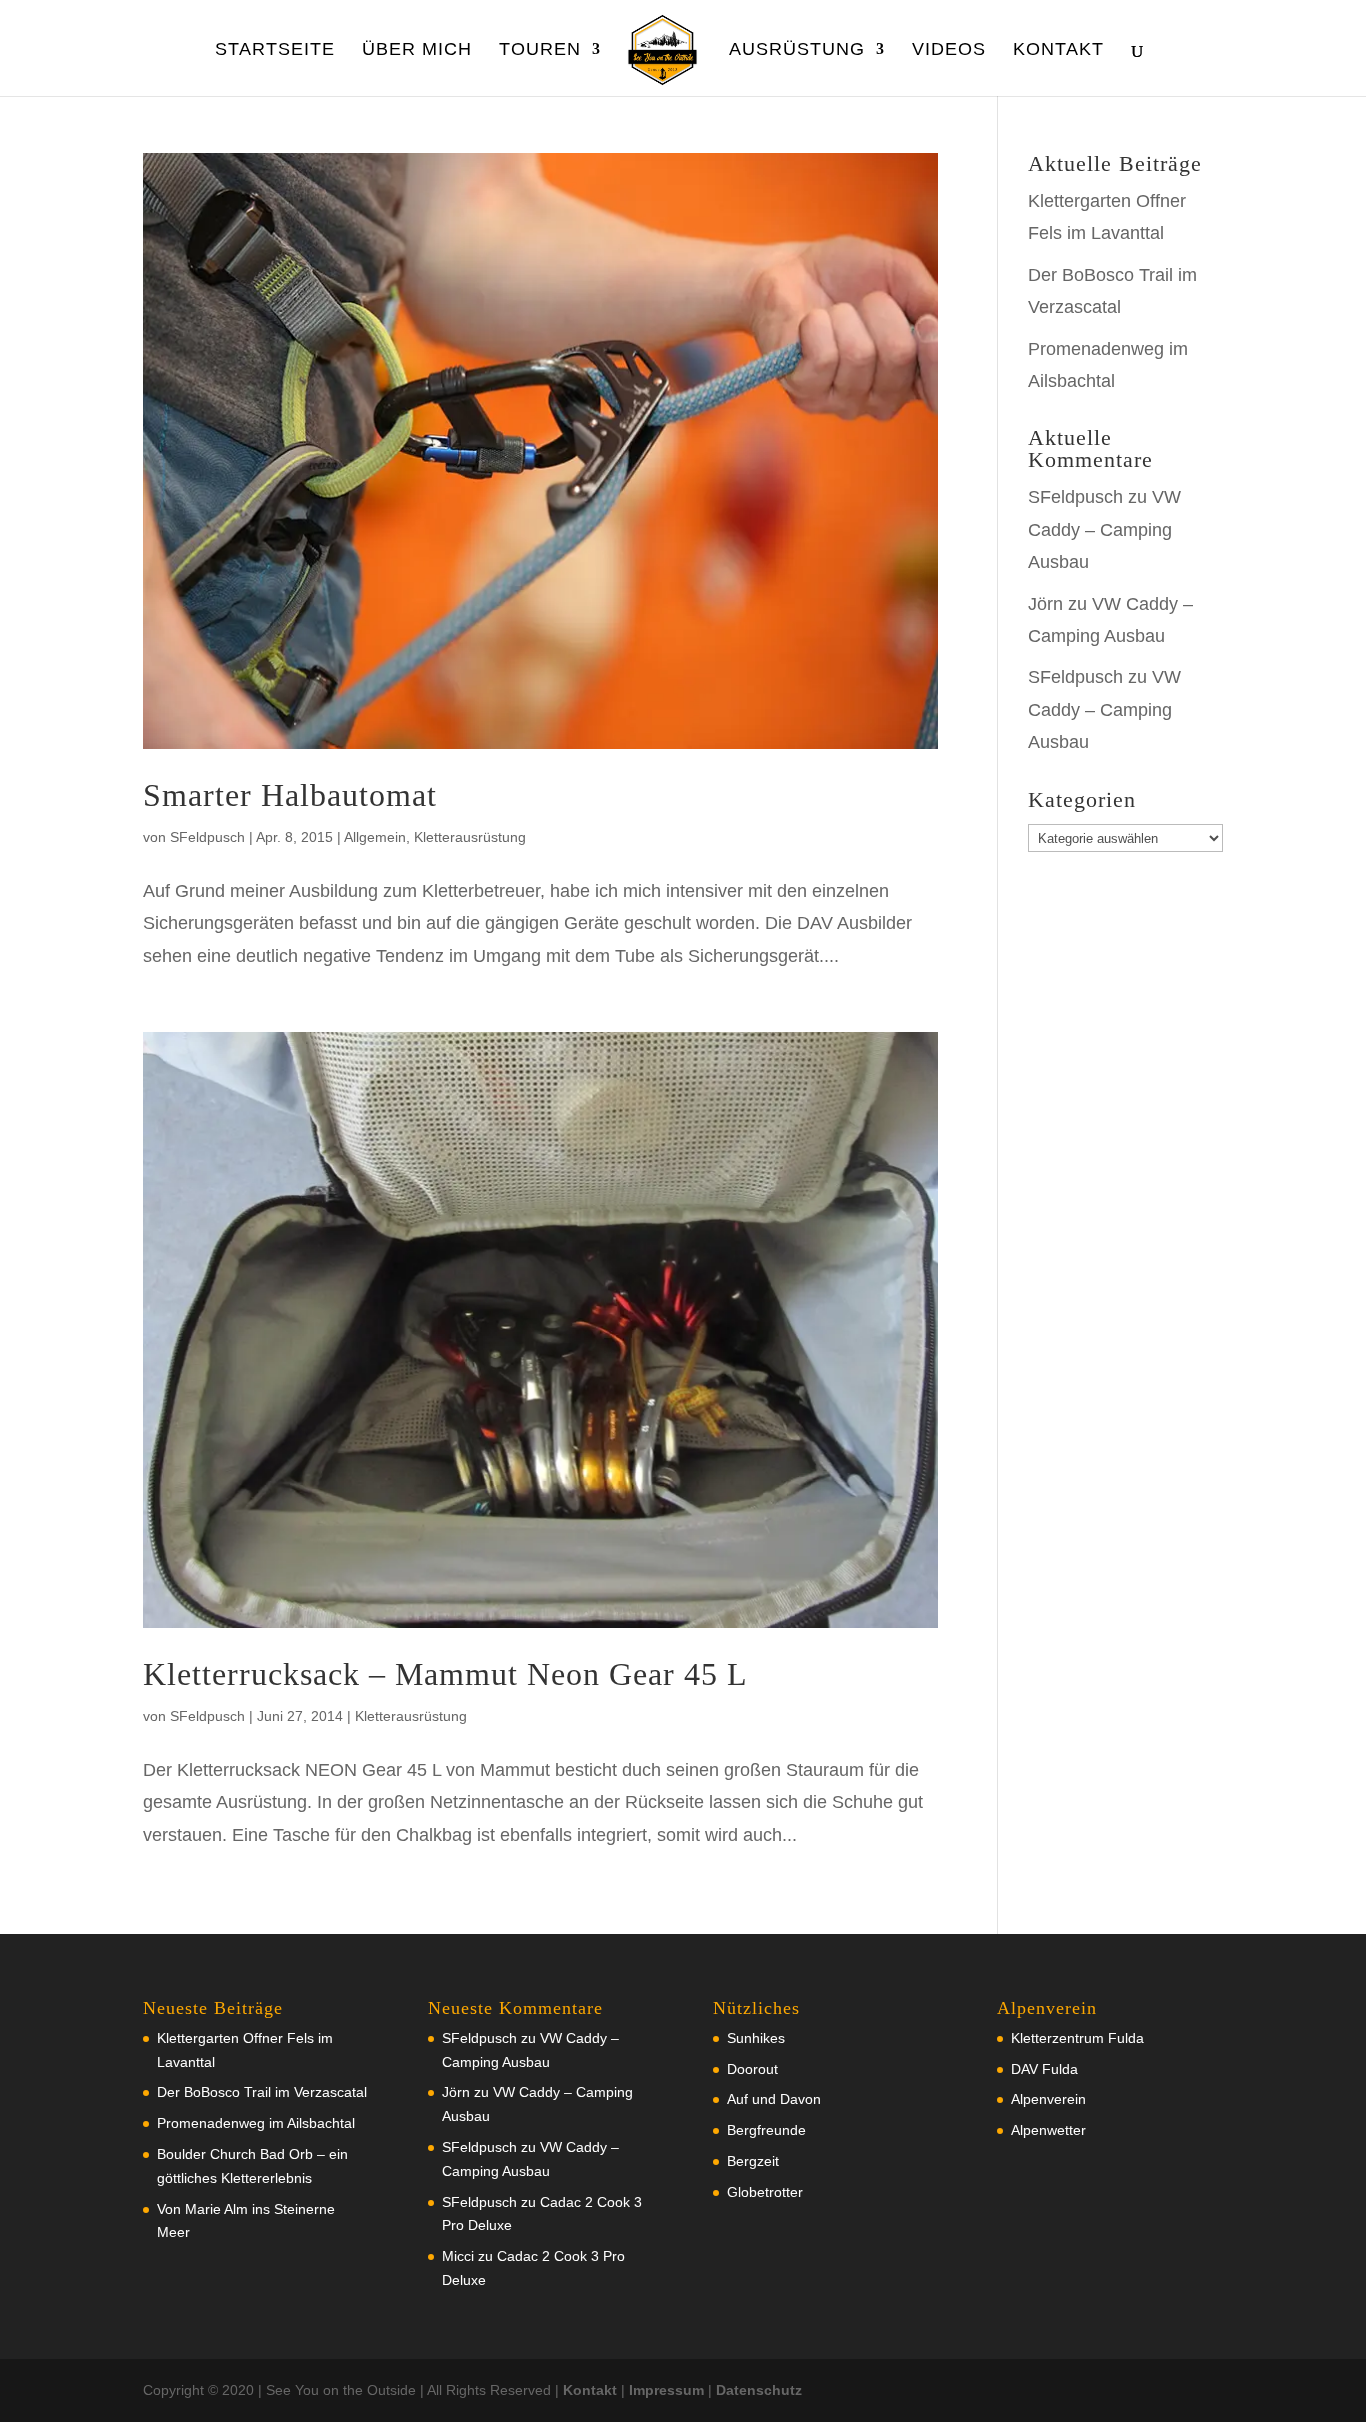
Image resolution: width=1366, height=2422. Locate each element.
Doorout (752, 2069)
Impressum (666, 2390)
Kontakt (1058, 50)
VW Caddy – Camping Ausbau (1104, 529)
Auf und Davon (774, 2099)
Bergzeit (753, 2161)
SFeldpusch (207, 837)
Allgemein (375, 837)
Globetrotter (765, 2192)
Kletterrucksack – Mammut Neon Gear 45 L (445, 1674)
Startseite (275, 50)
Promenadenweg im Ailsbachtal (256, 2123)
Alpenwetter (1048, 2130)
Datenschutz (759, 2390)
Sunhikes (756, 2038)
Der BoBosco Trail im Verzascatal (262, 2092)
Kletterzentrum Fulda (1077, 2038)
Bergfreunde (766, 2130)
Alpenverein (1048, 2099)
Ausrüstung (797, 50)
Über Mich (417, 50)
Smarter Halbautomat (290, 795)
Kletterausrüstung (470, 837)
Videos (949, 50)
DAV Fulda (1044, 2069)
